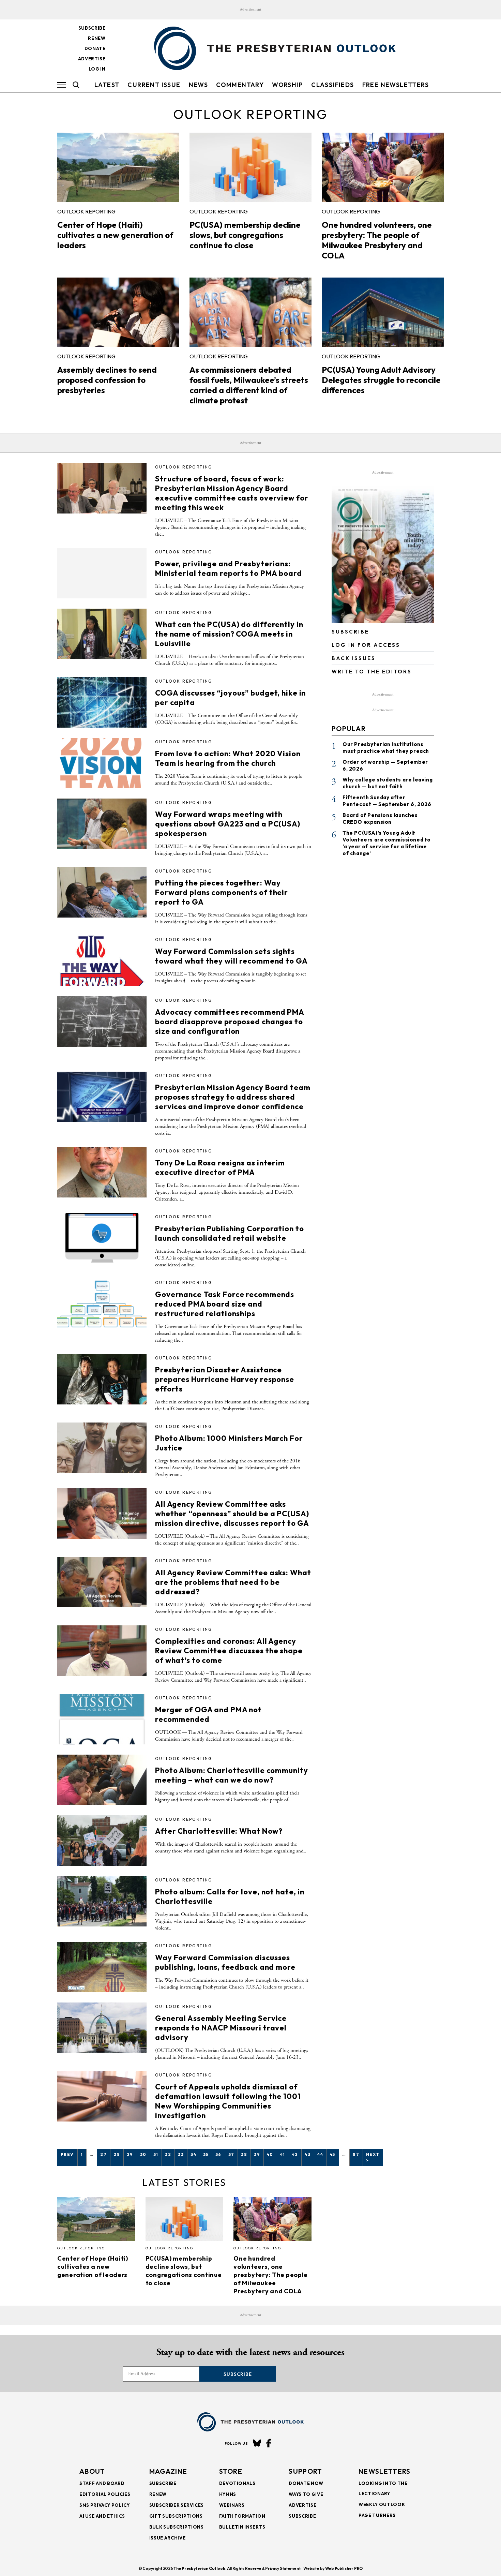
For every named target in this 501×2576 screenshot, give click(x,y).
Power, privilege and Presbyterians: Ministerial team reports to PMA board (229, 568)
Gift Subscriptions (176, 2516)
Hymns (228, 2494)
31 (156, 2154)
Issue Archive (167, 2538)
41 (283, 2154)
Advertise (92, 59)
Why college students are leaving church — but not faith (388, 783)
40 (270, 2154)
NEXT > (373, 2157)
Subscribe (92, 28)
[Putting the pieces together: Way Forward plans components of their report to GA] (102, 892)
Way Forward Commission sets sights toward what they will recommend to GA (231, 956)
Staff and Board (102, 2483)
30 (143, 2154)
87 (356, 2154)
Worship (287, 85)
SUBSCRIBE (350, 632)
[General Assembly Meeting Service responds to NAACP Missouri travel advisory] (102, 2028)
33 (181, 2154)
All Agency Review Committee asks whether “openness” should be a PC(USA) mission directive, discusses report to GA (232, 1514)
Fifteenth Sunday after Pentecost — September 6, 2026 (387, 801)
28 (117, 2154)
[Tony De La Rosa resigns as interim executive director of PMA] (102, 1172)
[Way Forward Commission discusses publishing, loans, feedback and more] (102, 1967)
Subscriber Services (177, 2505)
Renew (97, 38)
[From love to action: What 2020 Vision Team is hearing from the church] (102, 763)
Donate (95, 48)
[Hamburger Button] (62, 85)
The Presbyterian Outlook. (200, 2568)
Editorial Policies (105, 2494)
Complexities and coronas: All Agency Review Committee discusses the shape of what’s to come (229, 1651)
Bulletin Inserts (242, 2527)
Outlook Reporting (86, 211)
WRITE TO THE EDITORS (372, 672)
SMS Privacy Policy (105, 2505)
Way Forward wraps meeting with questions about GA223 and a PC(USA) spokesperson (228, 824)
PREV (67, 2154)
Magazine (168, 2471)
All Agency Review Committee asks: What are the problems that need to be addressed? (233, 1582)
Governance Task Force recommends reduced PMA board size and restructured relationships (225, 1304)
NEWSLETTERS (384, 2471)
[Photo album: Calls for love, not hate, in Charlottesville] (102, 1901)
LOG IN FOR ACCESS (366, 645)
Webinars (232, 2505)
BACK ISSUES (354, 658)
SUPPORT (305, 2471)
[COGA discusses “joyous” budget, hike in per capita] (102, 702)
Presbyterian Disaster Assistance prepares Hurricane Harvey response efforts (225, 1379)
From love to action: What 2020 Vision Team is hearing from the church (228, 758)
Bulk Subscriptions (177, 2527)
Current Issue (154, 85)
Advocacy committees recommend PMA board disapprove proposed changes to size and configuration (230, 1022)
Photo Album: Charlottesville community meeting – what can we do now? (231, 1775)
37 (231, 2154)
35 (206, 2154)
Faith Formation (242, 2516)
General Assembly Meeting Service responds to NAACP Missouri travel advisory (221, 2028)
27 (103, 2154)
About (92, 2471)
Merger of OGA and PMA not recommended (208, 1714)
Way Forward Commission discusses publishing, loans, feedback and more (225, 1962)
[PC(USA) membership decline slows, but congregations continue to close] (250, 167)
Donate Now (306, 2483)
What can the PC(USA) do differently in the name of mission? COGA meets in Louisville (229, 634)
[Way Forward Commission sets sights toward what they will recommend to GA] (102, 961)
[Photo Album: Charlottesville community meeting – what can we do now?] (102, 1780)
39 (257, 2154)
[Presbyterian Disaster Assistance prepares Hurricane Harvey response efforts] (102, 1379)
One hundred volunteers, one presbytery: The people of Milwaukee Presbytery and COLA (377, 240)
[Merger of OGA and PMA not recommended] (102, 1719)
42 (295, 2154)
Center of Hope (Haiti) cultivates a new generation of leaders (115, 235)
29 (130, 2154)
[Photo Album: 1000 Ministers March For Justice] (102, 1448)
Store (231, 2471)
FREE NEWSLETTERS (396, 85)
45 (333, 2154)
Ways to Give (306, 2494)
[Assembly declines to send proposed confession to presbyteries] (118, 312)
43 (308, 2154)
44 (320, 2154)
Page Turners (377, 2515)
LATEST (107, 85)
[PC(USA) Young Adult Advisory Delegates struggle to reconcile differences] (383, 312)
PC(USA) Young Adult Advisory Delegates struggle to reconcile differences (381, 380)
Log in (97, 69)
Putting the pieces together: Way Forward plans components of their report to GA (222, 892)
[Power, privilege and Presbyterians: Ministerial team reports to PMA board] (102, 573)
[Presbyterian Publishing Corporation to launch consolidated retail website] (102, 1238)
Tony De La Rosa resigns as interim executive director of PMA (220, 1167)
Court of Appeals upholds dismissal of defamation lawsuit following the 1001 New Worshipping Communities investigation (228, 2101)
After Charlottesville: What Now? (219, 1831)
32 (168, 2154)
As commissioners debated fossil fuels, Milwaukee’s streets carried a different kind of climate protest (249, 385)
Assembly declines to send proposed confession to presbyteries (107, 380)
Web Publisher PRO (344, 2568)
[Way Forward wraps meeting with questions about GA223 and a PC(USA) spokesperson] (102, 824)
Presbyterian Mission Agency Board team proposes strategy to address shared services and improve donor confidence (233, 1097)
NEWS (199, 85)
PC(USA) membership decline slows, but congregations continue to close (245, 235)
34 (193, 2154)
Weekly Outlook (382, 2504)
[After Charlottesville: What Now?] (102, 1841)
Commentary (240, 85)
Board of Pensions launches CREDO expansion (380, 818)
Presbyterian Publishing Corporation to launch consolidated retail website (229, 1233)
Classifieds (332, 85)
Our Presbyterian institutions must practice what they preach (386, 748)
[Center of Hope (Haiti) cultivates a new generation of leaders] (118, 167)
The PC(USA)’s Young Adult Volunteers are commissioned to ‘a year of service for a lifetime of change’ (387, 843)
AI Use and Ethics (102, 2516)
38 (244, 2154)
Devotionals (237, 2483)
